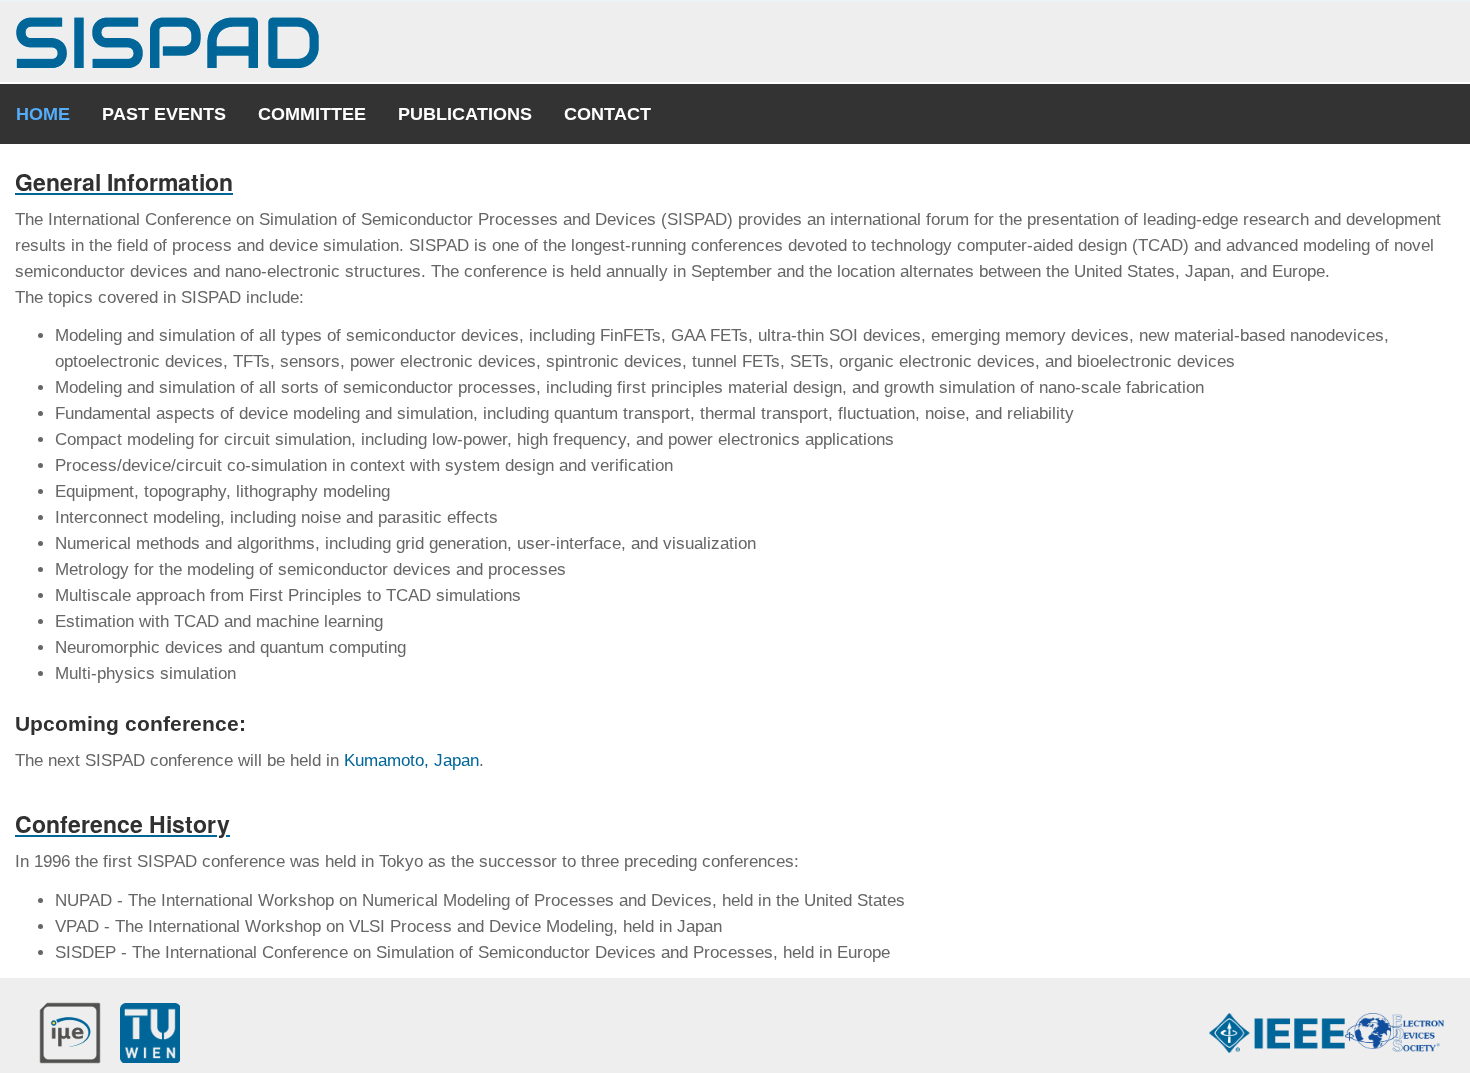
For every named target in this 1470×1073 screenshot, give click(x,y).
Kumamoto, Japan (411, 760)
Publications (465, 114)
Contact (607, 114)
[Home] (167, 42)
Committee (312, 114)
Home (43, 114)
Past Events (164, 114)
